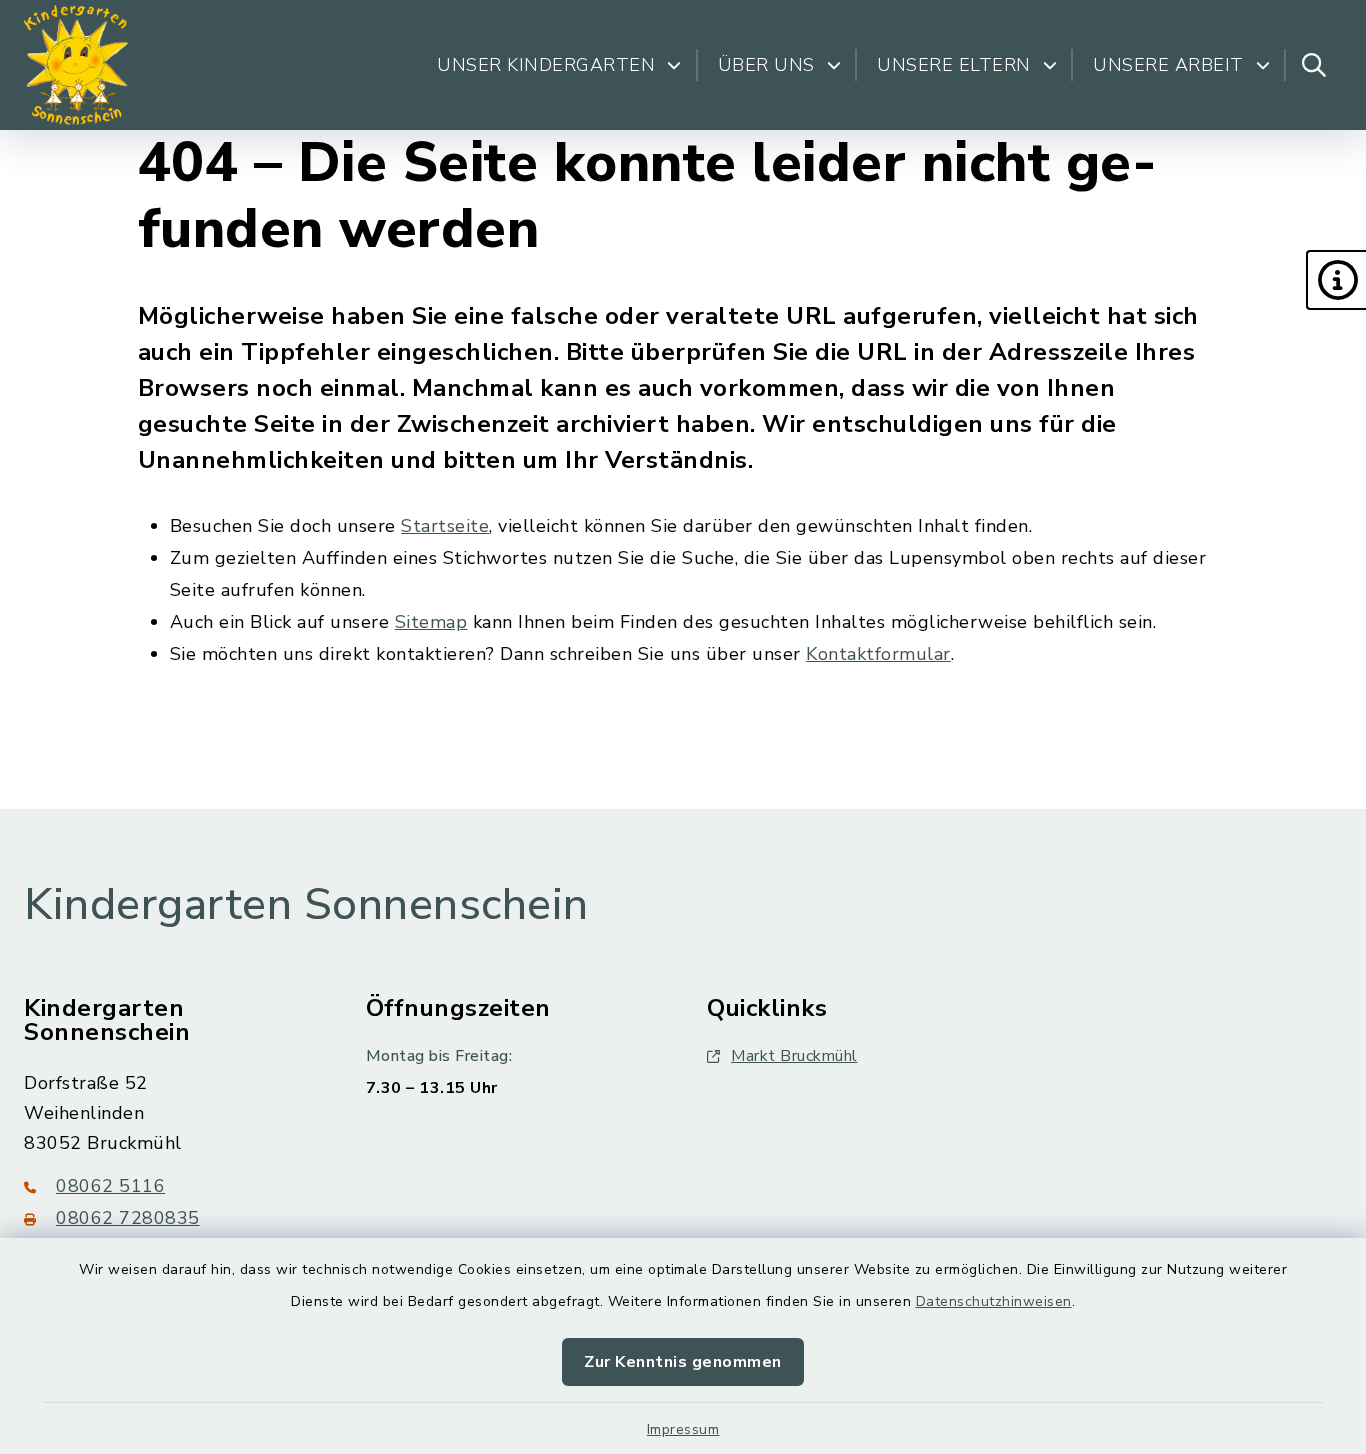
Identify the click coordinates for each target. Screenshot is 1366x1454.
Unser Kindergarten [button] (546, 65)
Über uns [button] (766, 65)
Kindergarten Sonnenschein (306, 905)
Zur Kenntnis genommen (683, 1362)
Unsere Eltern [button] (954, 65)
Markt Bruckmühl (794, 1056)
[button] (1336, 280)
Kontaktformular (878, 654)
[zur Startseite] (77, 65)
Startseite (445, 526)
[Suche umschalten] (1314, 65)
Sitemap (431, 622)
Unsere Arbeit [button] (1168, 65)
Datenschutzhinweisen (994, 1301)
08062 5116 (110, 1186)
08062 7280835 (128, 1218)
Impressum (683, 1429)
